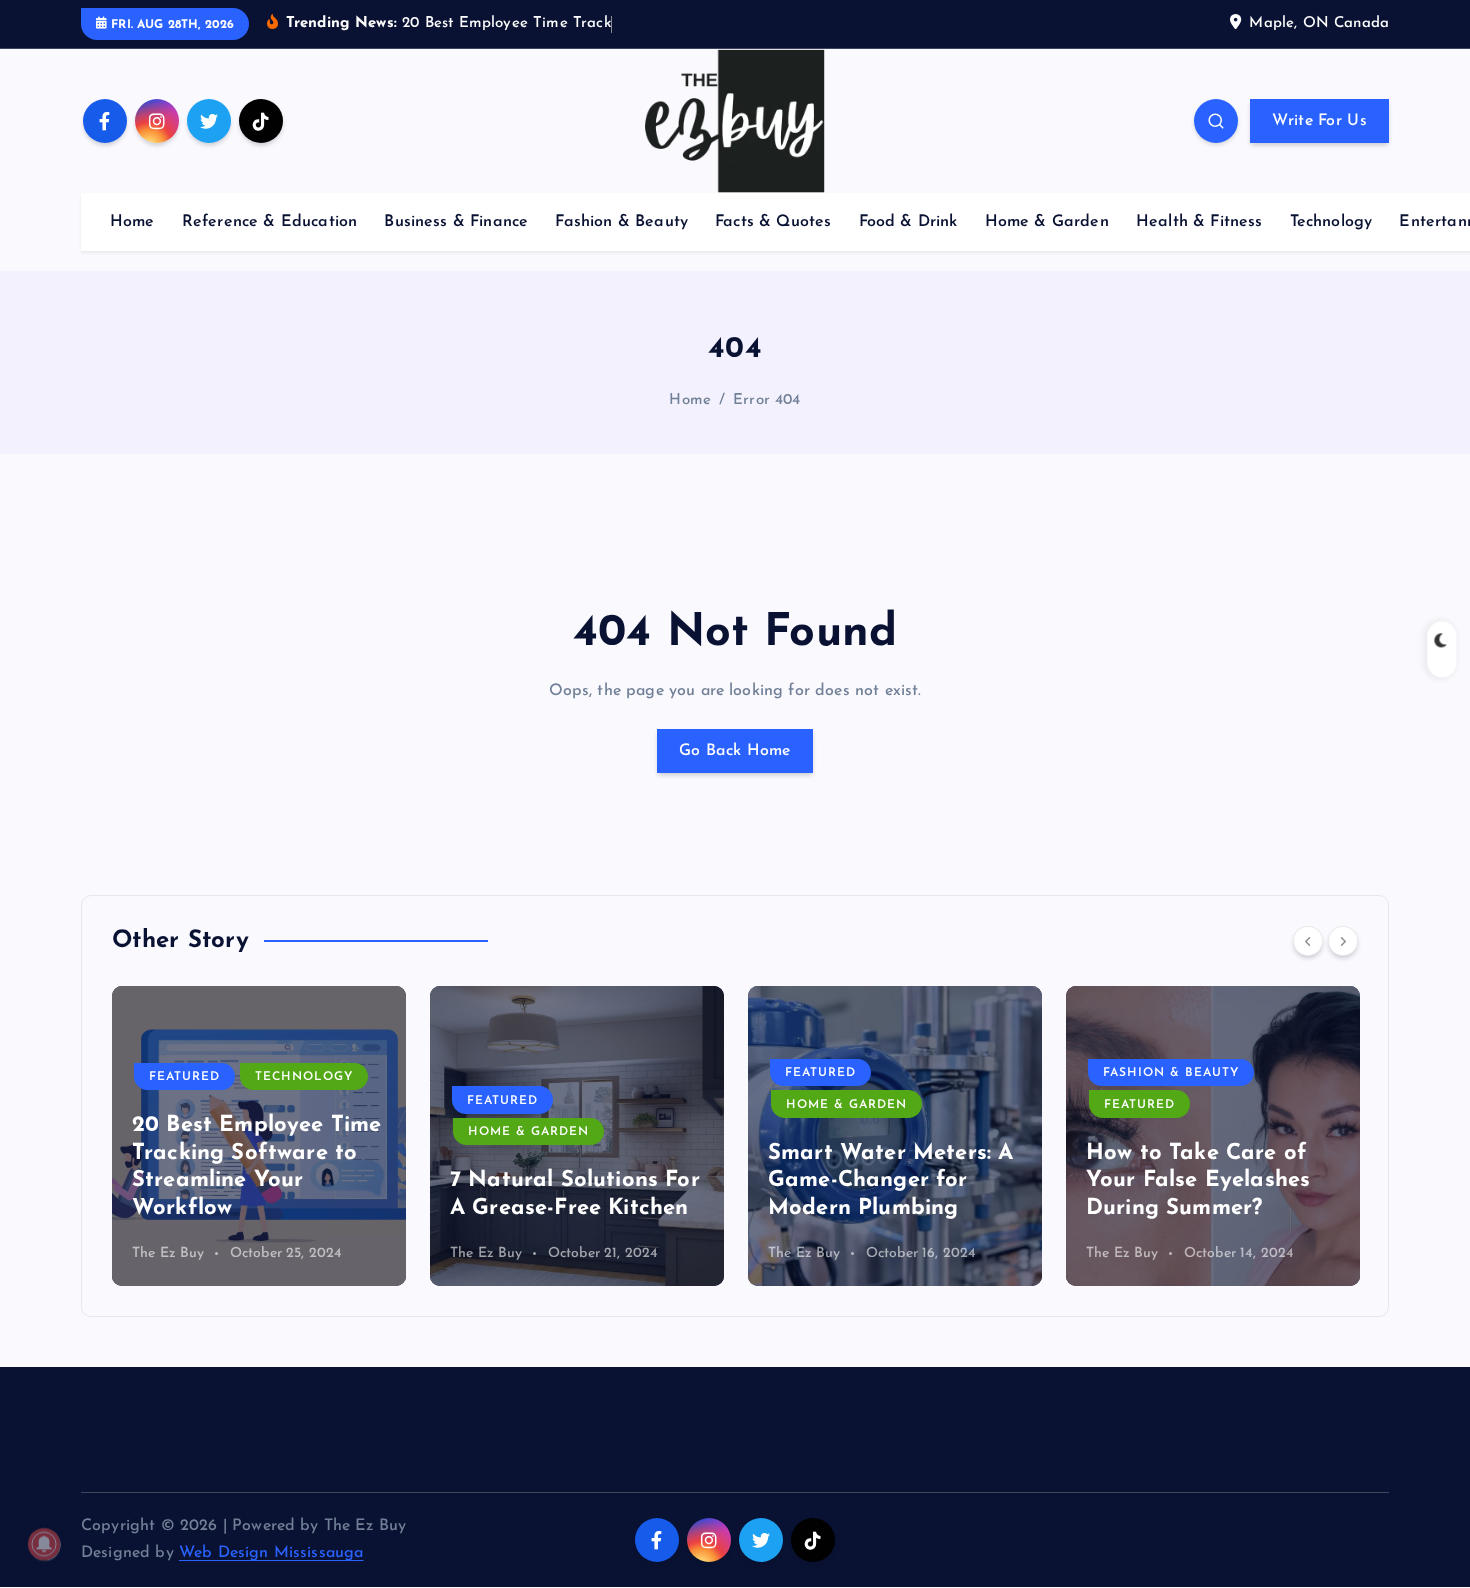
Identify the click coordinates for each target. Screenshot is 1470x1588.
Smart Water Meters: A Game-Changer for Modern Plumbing (572, 1181)
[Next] (1343, 941)
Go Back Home (735, 751)
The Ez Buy (168, 1253)
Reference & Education (269, 222)
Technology (1331, 222)
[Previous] (1308, 941)
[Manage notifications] (44, 1544)
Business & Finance (456, 222)
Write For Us (1319, 121)
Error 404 (766, 400)
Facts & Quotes (773, 222)
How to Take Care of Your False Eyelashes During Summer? (880, 1181)
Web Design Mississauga (271, 1553)
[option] (259, 1136)
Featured (184, 1101)
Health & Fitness (1199, 222)
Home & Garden (1047, 222)
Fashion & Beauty (621, 222)
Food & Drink (908, 222)
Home (132, 222)
